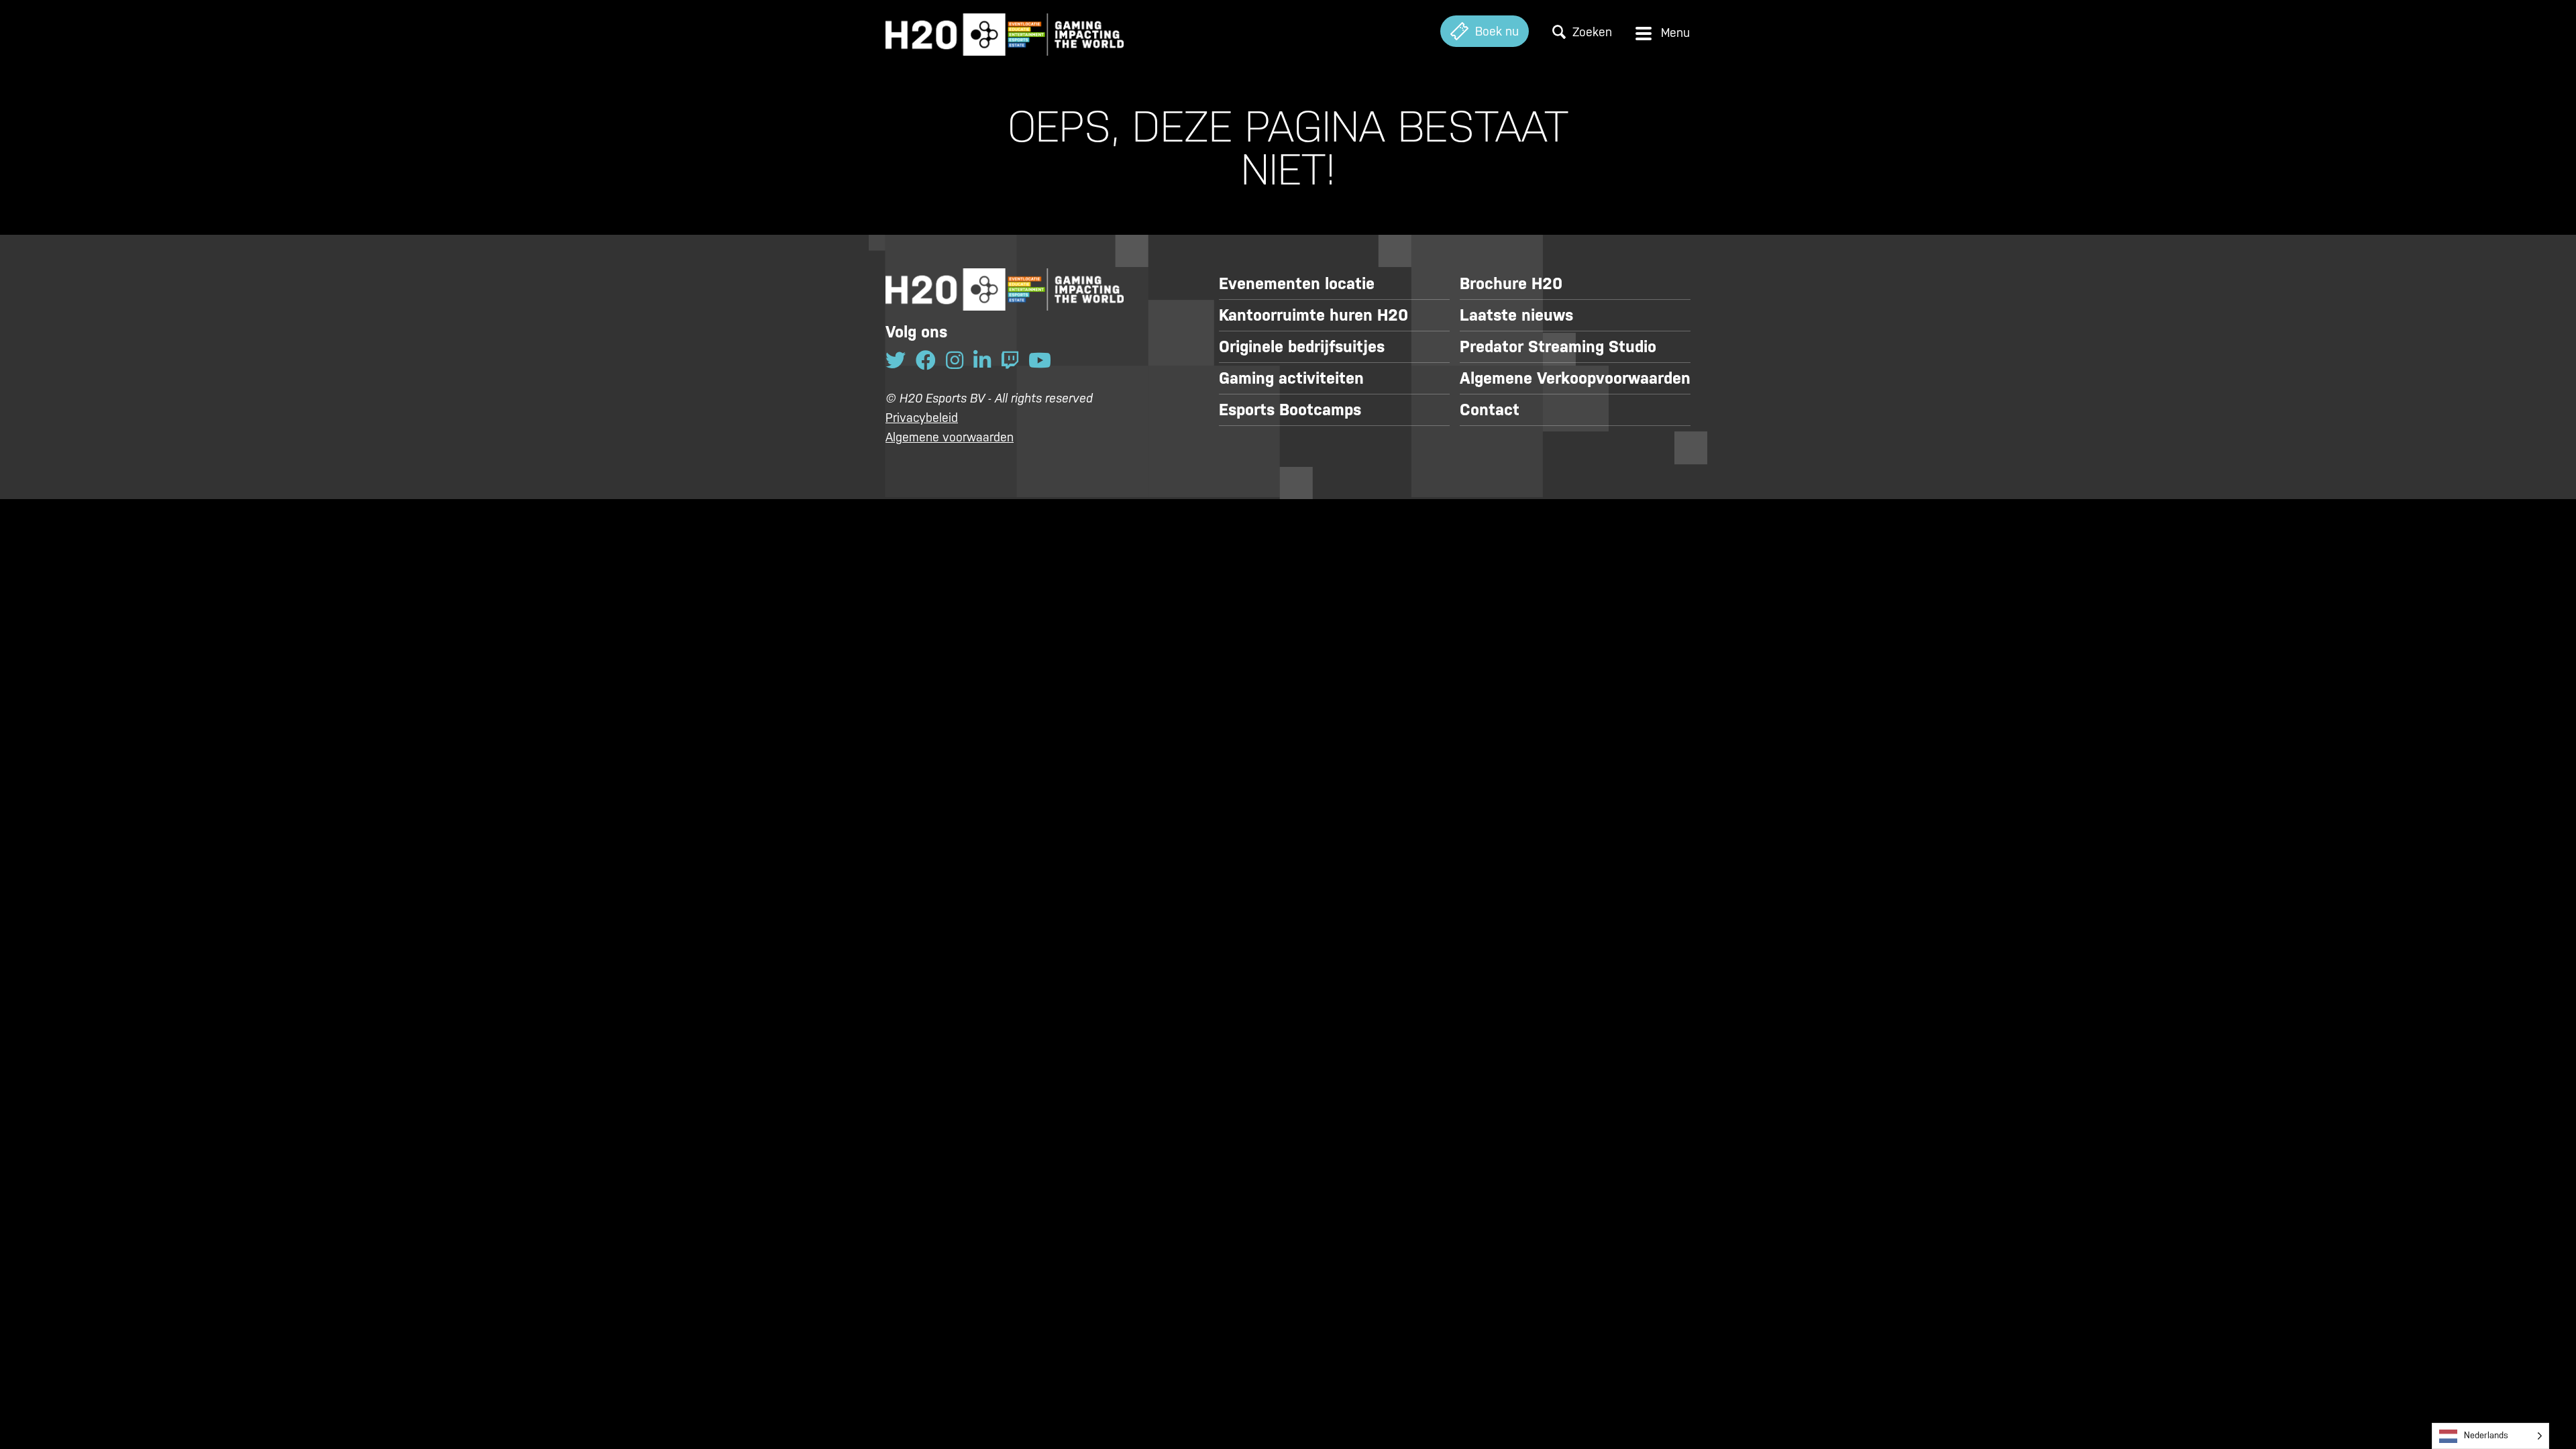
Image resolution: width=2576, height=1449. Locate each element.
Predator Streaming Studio (1558, 347)
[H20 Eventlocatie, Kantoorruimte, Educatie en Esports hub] (1005, 31)
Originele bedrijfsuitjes (1302, 347)
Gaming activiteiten (1291, 378)
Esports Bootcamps (1290, 410)
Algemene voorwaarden (950, 437)
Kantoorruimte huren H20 (1313, 315)
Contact (1490, 410)
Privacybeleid (922, 418)
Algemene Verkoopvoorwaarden (1575, 378)
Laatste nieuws (1516, 315)
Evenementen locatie (1297, 284)
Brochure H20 (1511, 284)
